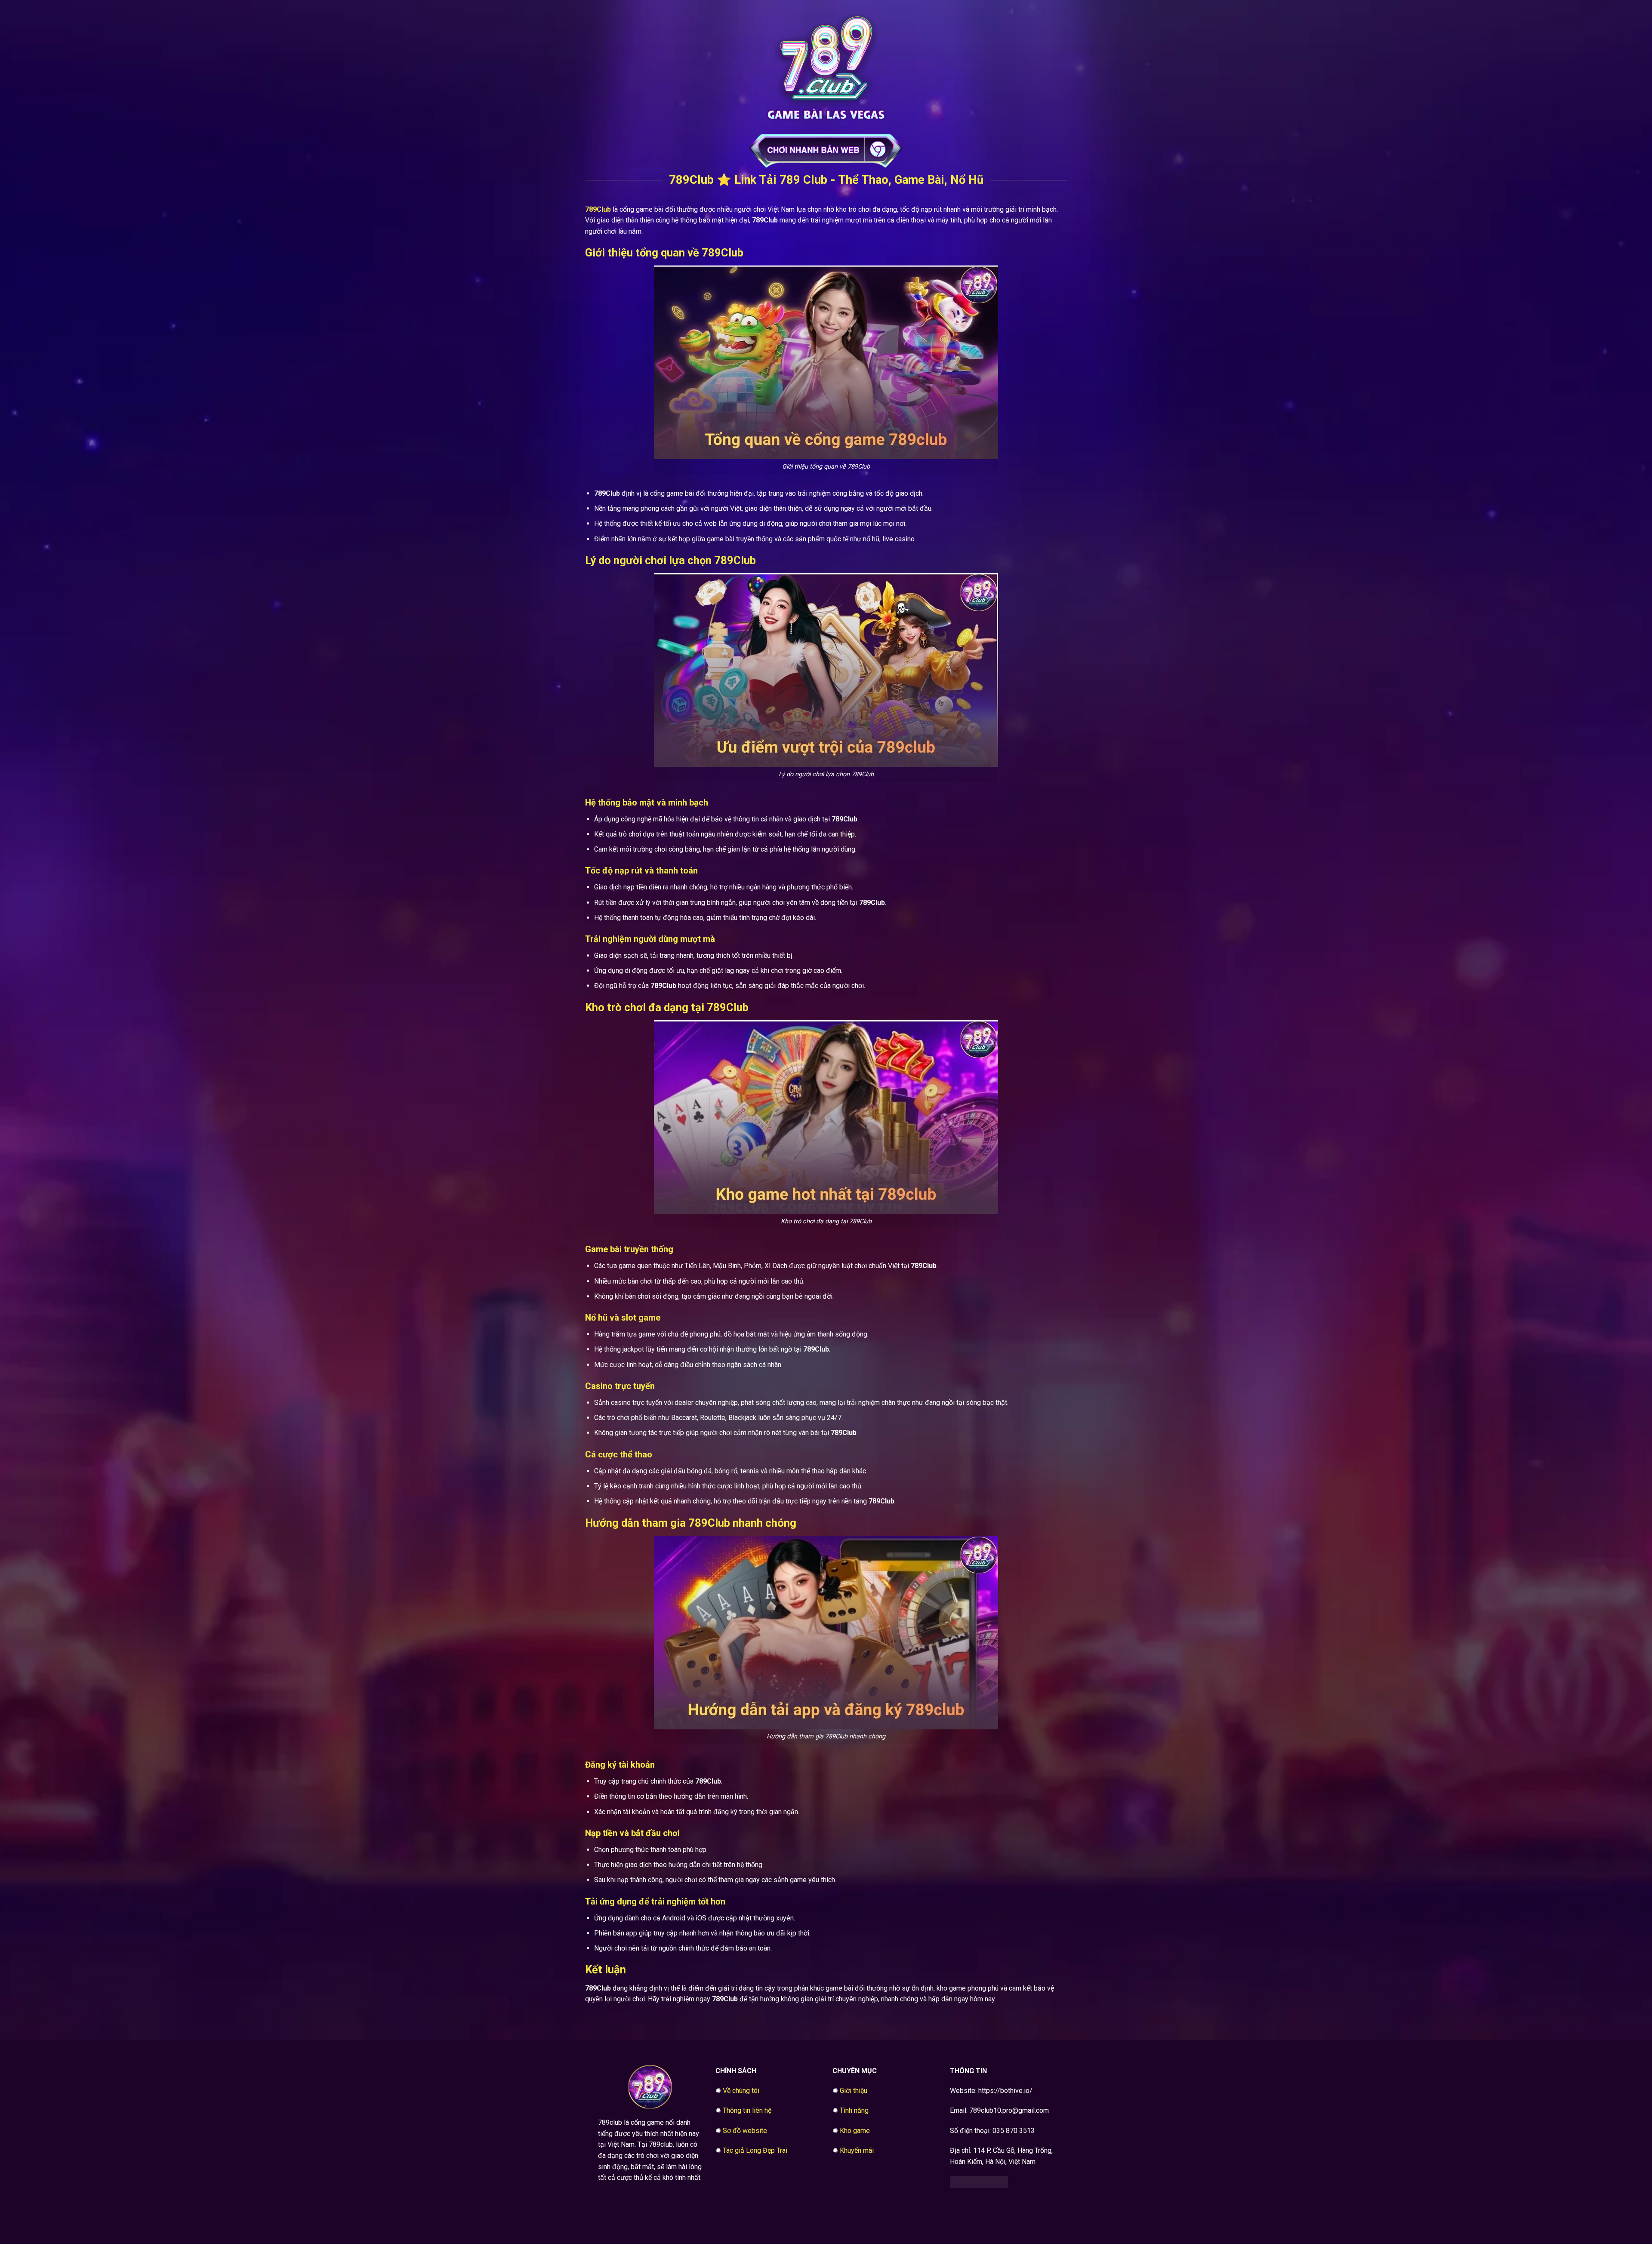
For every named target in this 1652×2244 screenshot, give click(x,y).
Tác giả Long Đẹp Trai (755, 2150)
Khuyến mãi (857, 2150)
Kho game (855, 2131)
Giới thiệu (854, 2091)
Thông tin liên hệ (747, 2110)
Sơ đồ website (745, 2131)
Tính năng (854, 2110)
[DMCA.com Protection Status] (979, 2181)
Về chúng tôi (741, 2091)
